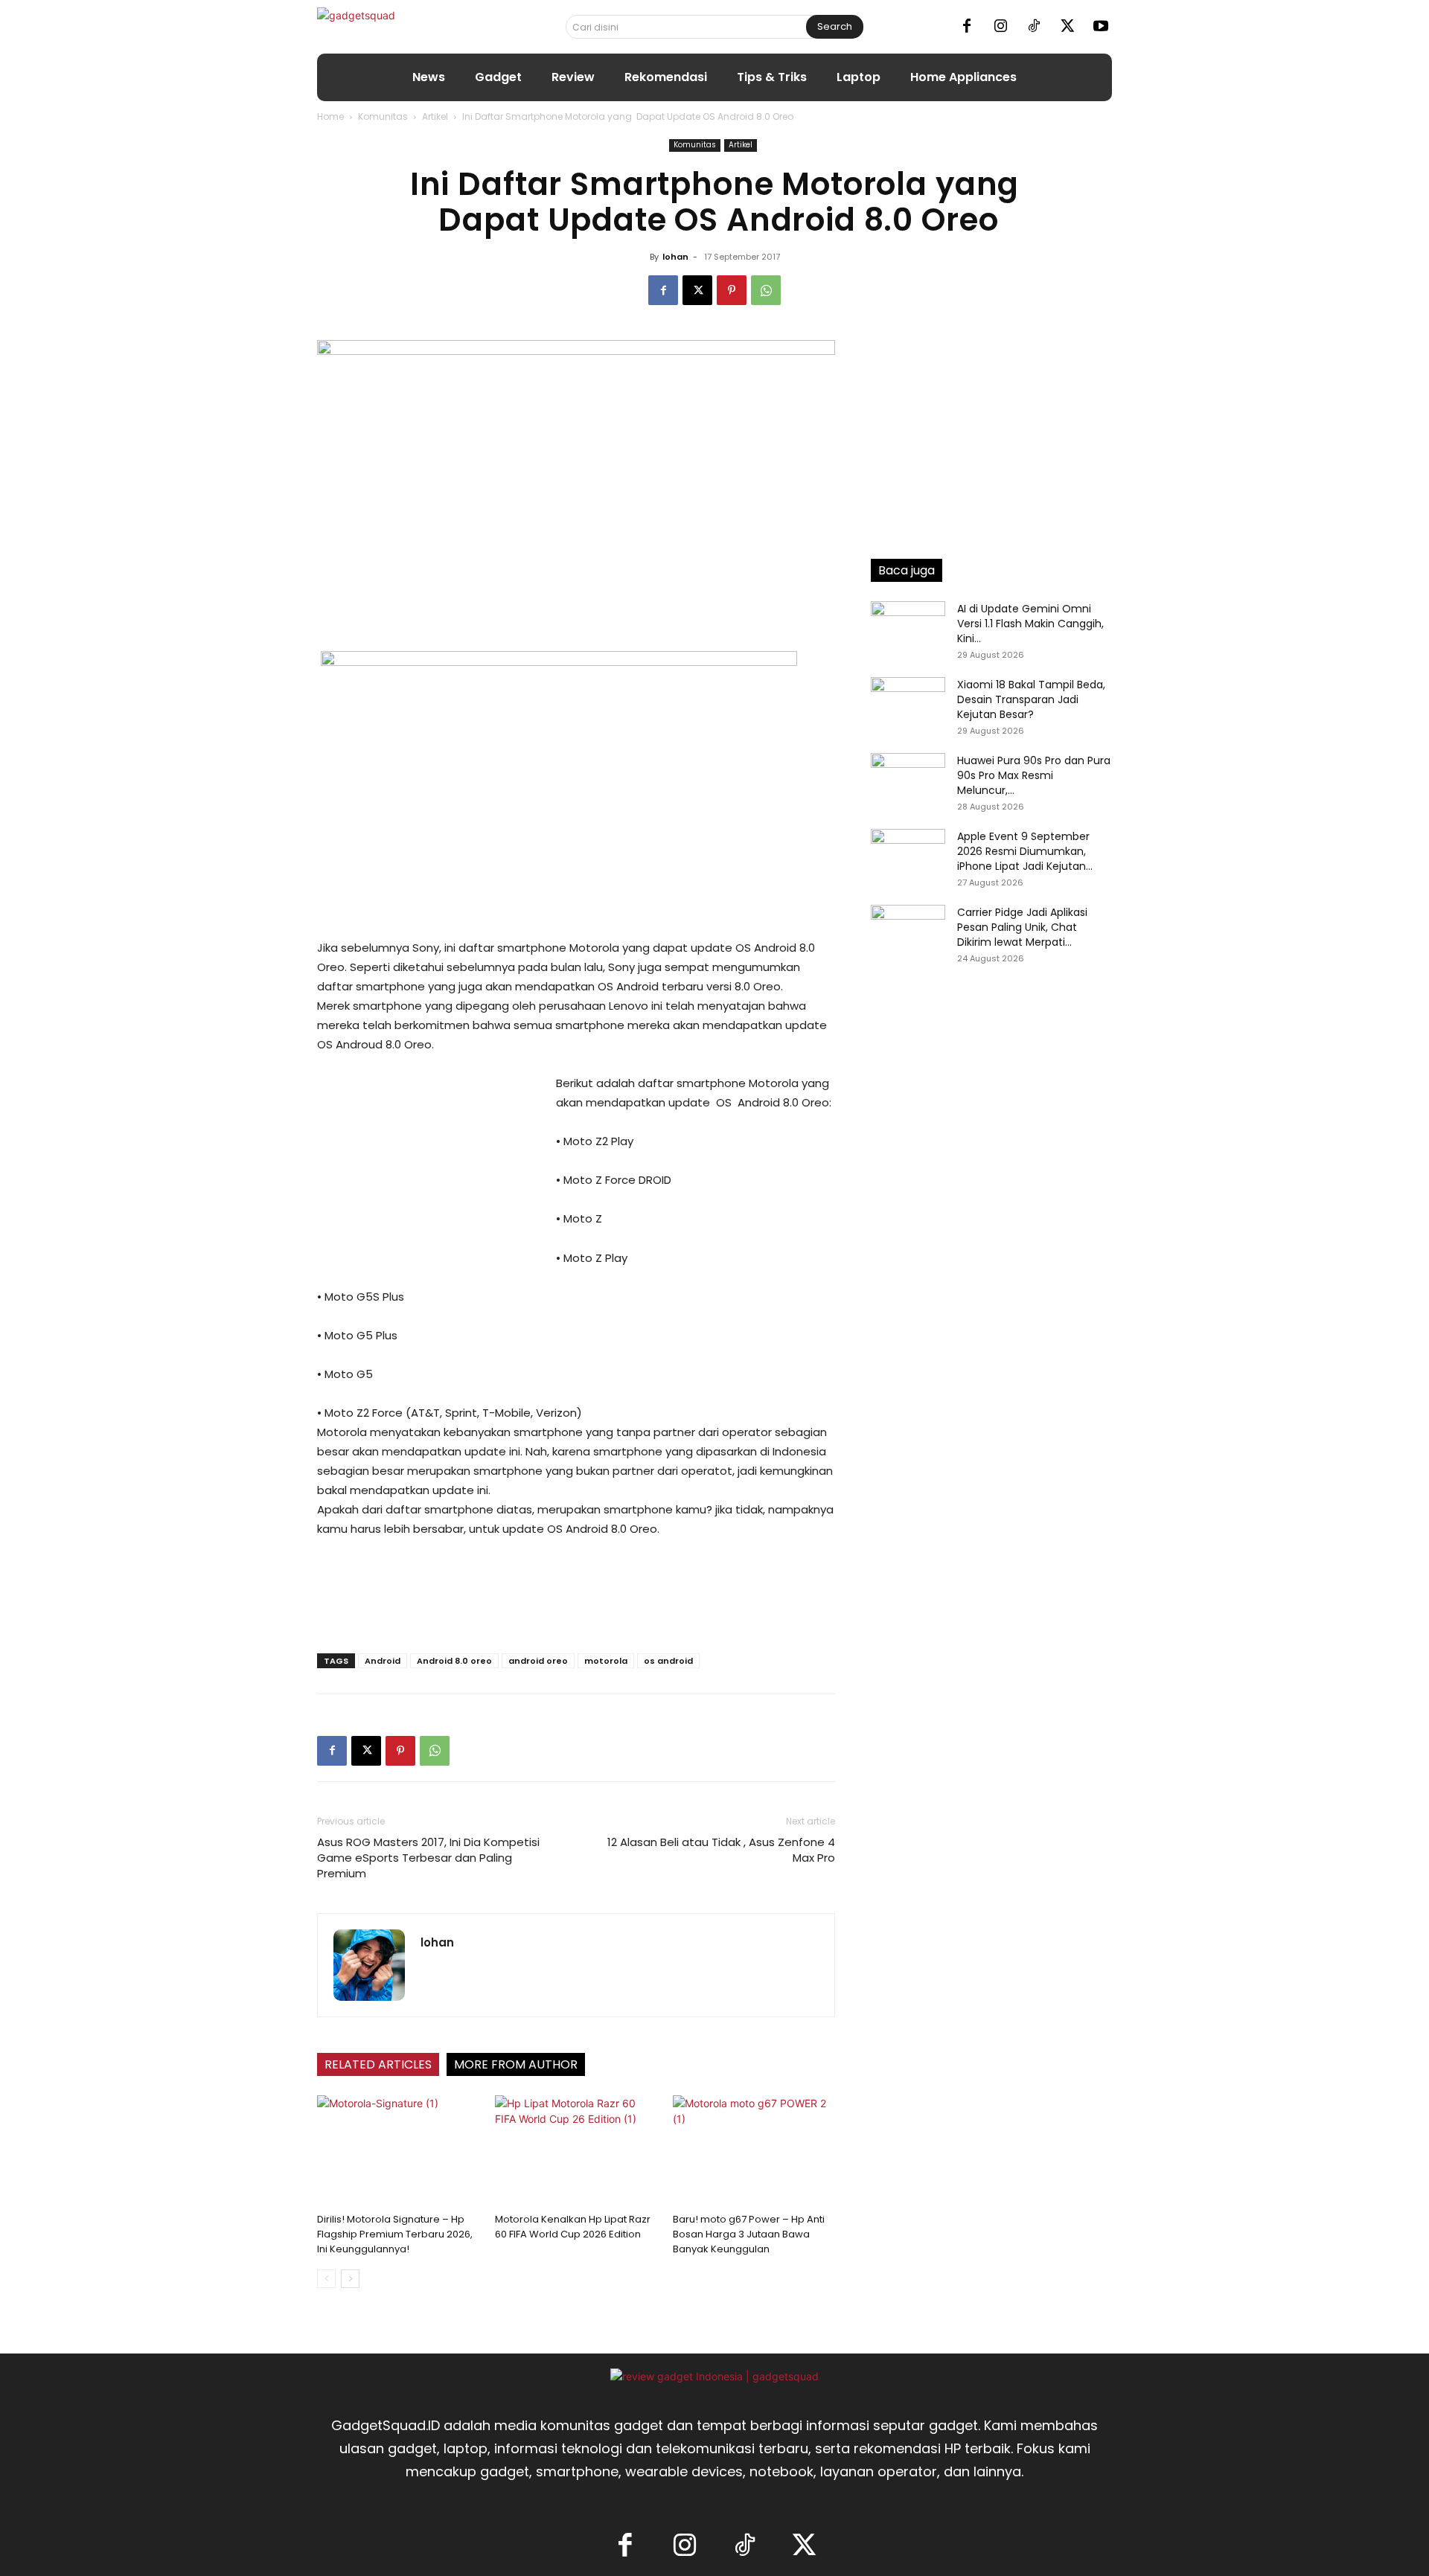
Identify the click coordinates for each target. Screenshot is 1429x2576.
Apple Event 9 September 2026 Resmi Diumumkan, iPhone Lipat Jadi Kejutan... (1025, 851)
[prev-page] (326, 2279)
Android (383, 1661)
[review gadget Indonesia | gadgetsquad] (714, 2376)
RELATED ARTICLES (378, 2064)
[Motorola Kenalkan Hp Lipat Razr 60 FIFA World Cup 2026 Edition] (576, 2151)
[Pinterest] (732, 290)
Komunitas (383, 116)
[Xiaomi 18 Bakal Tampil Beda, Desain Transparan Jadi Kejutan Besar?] (908, 703)
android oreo (538, 1661)
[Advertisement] (429, 1173)
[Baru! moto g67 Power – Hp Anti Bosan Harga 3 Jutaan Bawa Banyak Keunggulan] (754, 2151)
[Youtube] (1101, 27)
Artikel (435, 116)
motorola (606, 1661)
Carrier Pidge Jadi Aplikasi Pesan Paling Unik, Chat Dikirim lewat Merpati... (1022, 927)
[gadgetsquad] (403, 26)
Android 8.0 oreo (454, 1661)
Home (330, 116)
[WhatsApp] (766, 290)
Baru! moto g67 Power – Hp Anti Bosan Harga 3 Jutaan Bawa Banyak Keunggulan (749, 2234)
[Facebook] (967, 27)
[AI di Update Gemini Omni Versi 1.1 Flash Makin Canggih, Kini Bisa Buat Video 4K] (908, 627)
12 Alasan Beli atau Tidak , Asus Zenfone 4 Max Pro (721, 1850)
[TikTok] (1034, 27)
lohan (675, 257)
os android (668, 1661)
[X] (1067, 27)
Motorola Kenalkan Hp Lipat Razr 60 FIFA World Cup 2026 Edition (573, 2227)
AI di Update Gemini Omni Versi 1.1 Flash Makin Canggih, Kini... (1030, 624)
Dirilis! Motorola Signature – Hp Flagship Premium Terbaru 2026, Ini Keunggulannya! (395, 2234)
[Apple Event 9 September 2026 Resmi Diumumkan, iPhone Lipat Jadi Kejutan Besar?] (908, 855)
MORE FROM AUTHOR (516, 2064)
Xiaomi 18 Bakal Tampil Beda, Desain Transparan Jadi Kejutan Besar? (1031, 699)
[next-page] (350, 2279)
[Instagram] (1000, 27)
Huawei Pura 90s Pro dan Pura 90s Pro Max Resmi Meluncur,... (1034, 775)
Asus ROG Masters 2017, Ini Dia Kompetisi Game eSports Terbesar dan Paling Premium (428, 1858)
